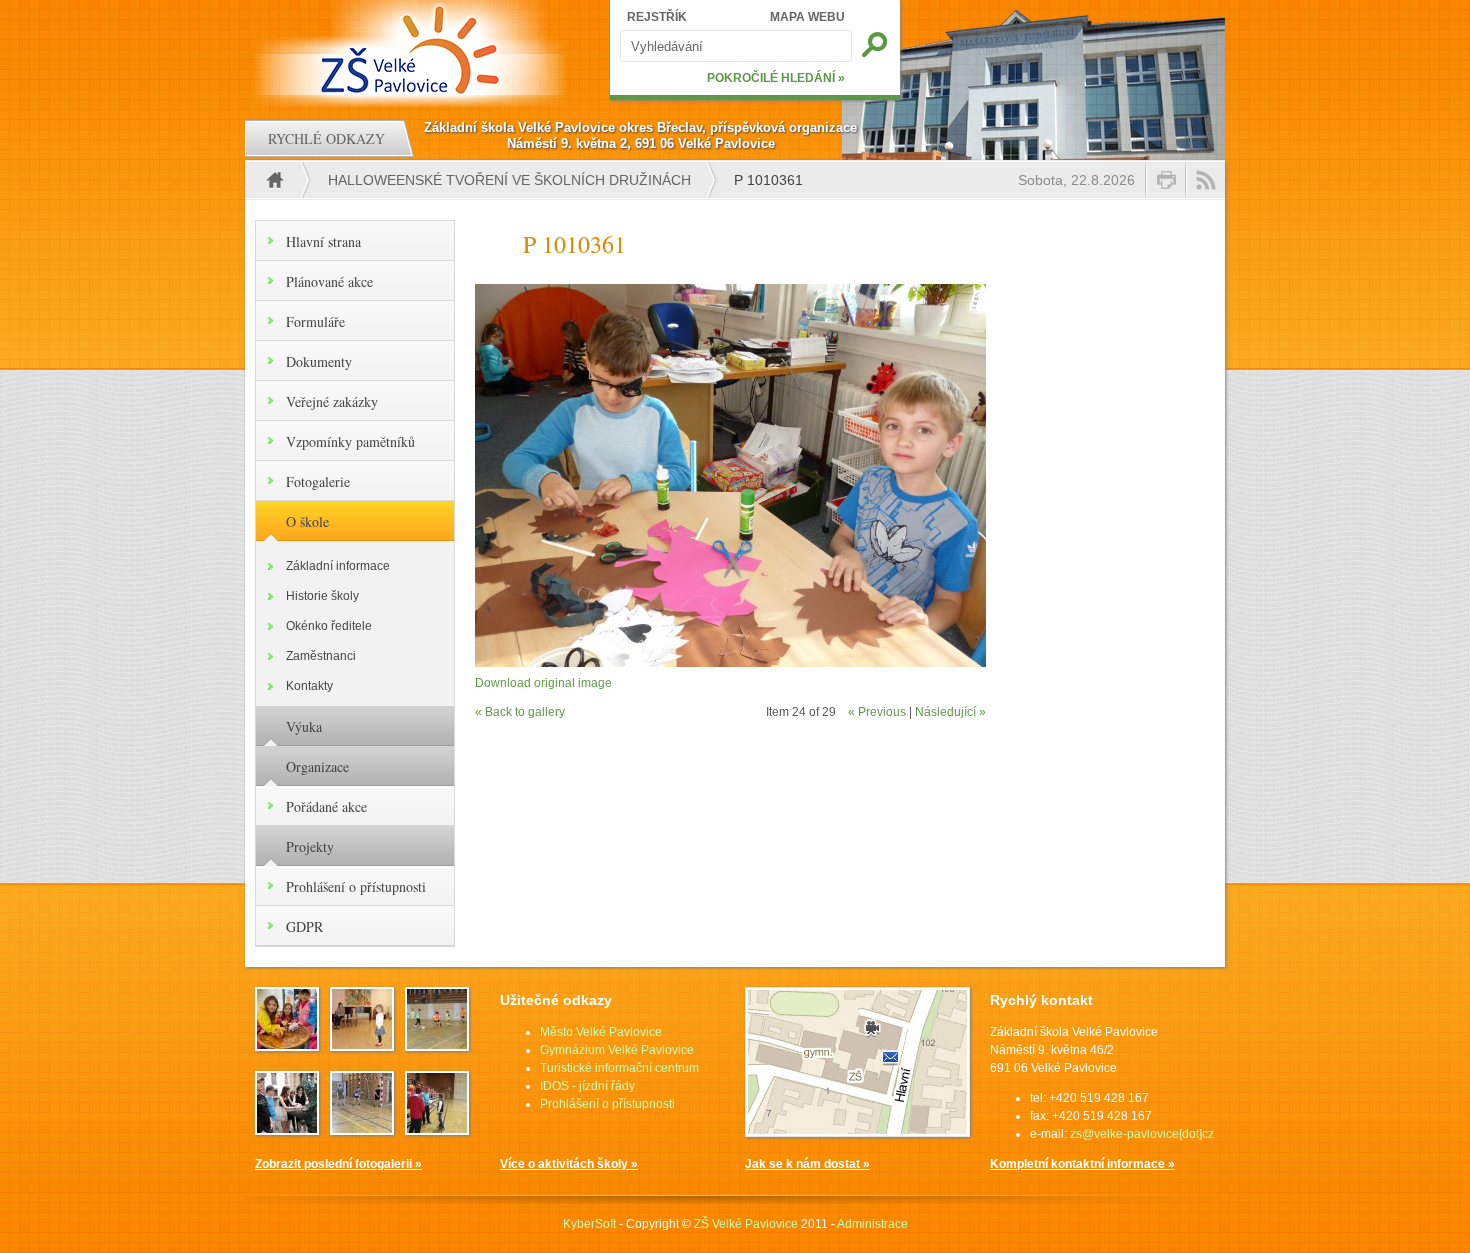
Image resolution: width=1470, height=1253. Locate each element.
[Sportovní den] (437, 1045)
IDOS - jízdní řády (587, 1086)
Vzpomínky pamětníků (350, 441)
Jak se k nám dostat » (807, 1164)
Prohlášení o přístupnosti (356, 886)
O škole (307, 521)
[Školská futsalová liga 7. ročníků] (437, 1129)
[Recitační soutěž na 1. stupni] (362, 1045)
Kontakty (309, 686)
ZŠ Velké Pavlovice (746, 1224)
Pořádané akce (326, 806)
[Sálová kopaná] (362, 1129)
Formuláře (315, 321)
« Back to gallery (520, 712)
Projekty (310, 846)
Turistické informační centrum (619, 1068)
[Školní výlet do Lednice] (287, 1045)
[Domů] (412, 50)
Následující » (950, 712)
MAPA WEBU (807, 17)
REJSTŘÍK (657, 17)
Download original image (543, 683)
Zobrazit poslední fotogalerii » (338, 1164)
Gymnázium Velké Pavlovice (617, 1050)
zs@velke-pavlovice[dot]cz (1142, 1134)
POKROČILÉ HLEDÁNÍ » (776, 78)
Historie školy (322, 596)
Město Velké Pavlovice (601, 1032)
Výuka (304, 726)
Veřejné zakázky (332, 401)
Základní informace (338, 566)
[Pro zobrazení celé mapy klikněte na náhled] (857, 1133)
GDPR (304, 926)
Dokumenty (319, 361)
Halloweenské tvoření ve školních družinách (509, 180)
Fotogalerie (318, 481)
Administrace (872, 1224)
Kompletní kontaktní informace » (1082, 1164)
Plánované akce (329, 281)
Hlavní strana (323, 241)
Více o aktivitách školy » (569, 1164)
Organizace (317, 766)
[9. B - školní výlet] (287, 1129)
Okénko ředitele (329, 626)
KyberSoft (589, 1224)
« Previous (877, 712)
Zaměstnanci (321, 656)
